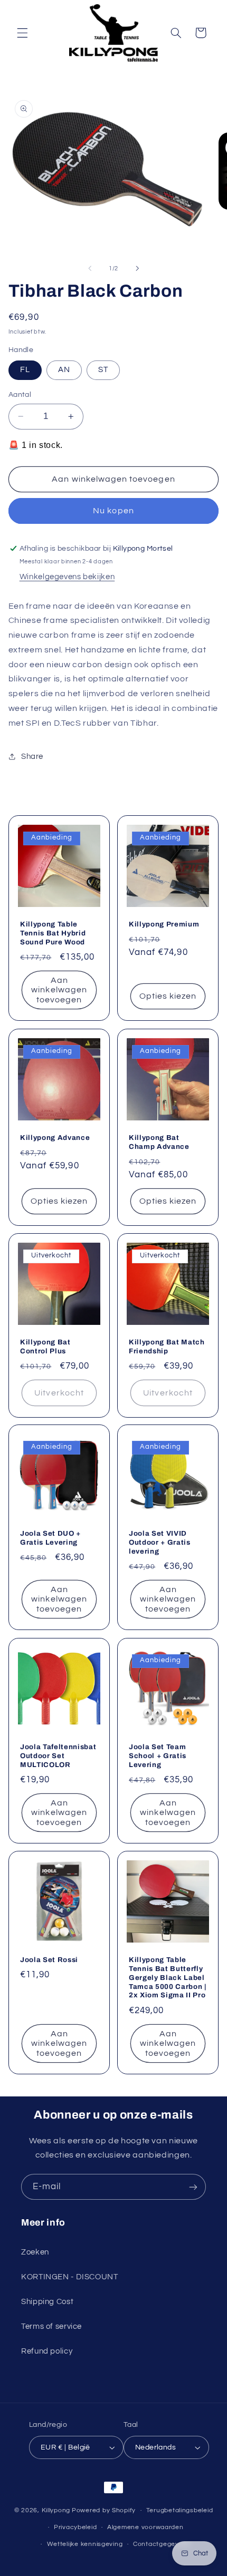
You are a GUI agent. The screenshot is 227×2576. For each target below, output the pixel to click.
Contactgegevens (162, 2544)
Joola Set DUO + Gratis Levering (50, 1538)
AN (64, 370)
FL (25, 370)
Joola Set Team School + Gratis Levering (158, 1755)
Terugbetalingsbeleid (180, 2510)
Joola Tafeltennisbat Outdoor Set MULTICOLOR (58, 1755)
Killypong (56, 2510)
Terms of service (51, 2326)
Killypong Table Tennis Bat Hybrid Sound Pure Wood (53, 933)
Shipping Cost (47, 2302)
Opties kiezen (168, 997)
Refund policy (47, 2351)
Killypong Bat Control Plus (45, 1346)
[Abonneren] (193, 2187)
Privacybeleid (75, 2527)
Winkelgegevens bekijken (67, 577)
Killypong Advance (55, 1137)
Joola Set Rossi (49, 1960)
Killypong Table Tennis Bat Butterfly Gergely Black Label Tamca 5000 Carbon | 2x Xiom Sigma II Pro (168, 1978)
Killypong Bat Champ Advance (159, 1141)
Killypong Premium (164, 924)
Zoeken (35, 2252)
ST (103, 370)
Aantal (20, 395)
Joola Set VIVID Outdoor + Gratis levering (160, 1542)
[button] (22, 33)
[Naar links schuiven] (90, 268)
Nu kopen (113, 511)
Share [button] (32, 757)
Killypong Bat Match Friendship (167, 1346)
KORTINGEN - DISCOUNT (70, 2277)
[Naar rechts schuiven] (137, 268)
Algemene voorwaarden (145, 2527)
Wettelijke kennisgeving (85, 2544)
